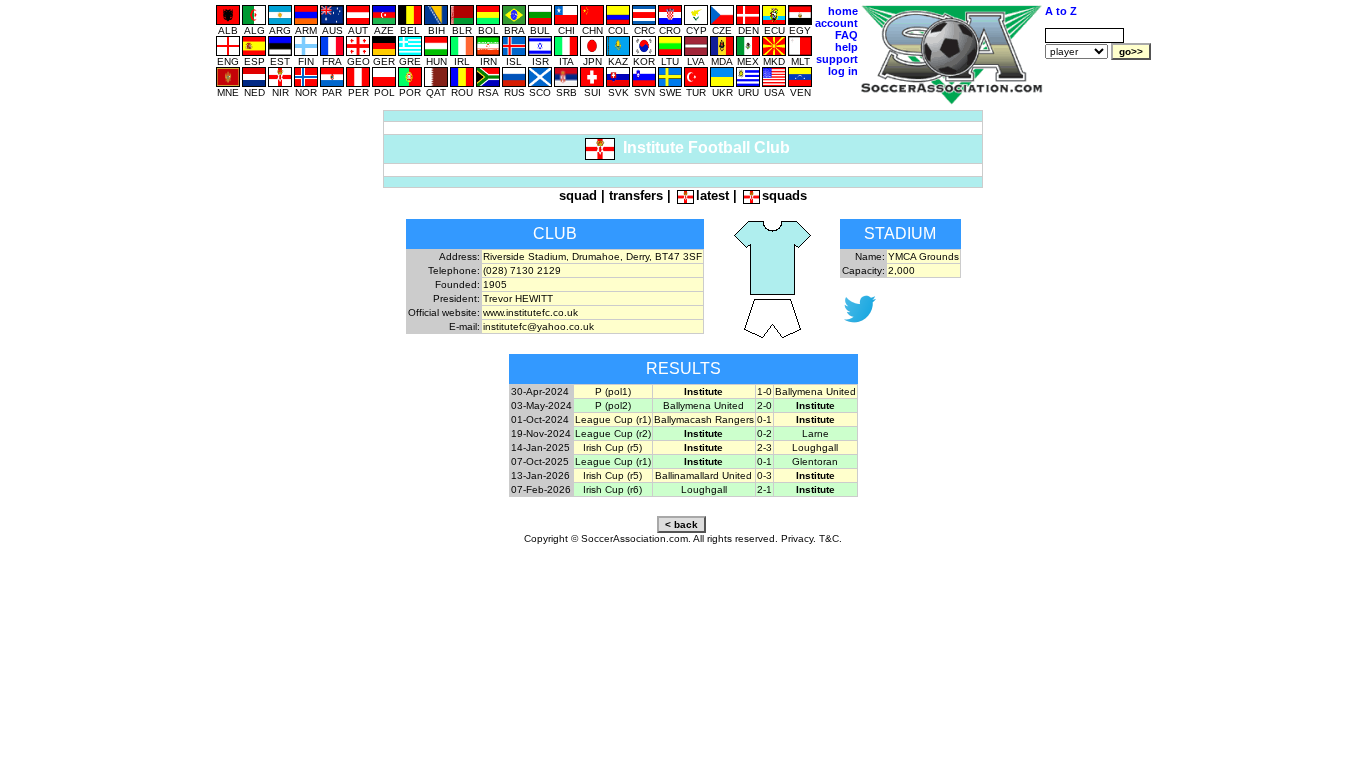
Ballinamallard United (703, 475)
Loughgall (815, 447)
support (837, 59)
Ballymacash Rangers (704, 419)
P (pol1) (613, 391)
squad (578, 195)
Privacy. (798, 538)
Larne (815, 433)
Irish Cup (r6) (612, 489)
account (836, 23)
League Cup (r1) (613, 419)
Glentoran (815, 461)
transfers (636, 195)
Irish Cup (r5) (612, 447)
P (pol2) (613, 405)
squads (784, 195)
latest (712, 195)
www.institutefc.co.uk (530, 312)
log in (843, 71)
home (843, 11)
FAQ (846, 35)
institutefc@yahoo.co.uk (538, 326)
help (846, 47)
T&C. (830, 538)
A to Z (1061, 11)
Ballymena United (815, 391)
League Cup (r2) (613, 433)
